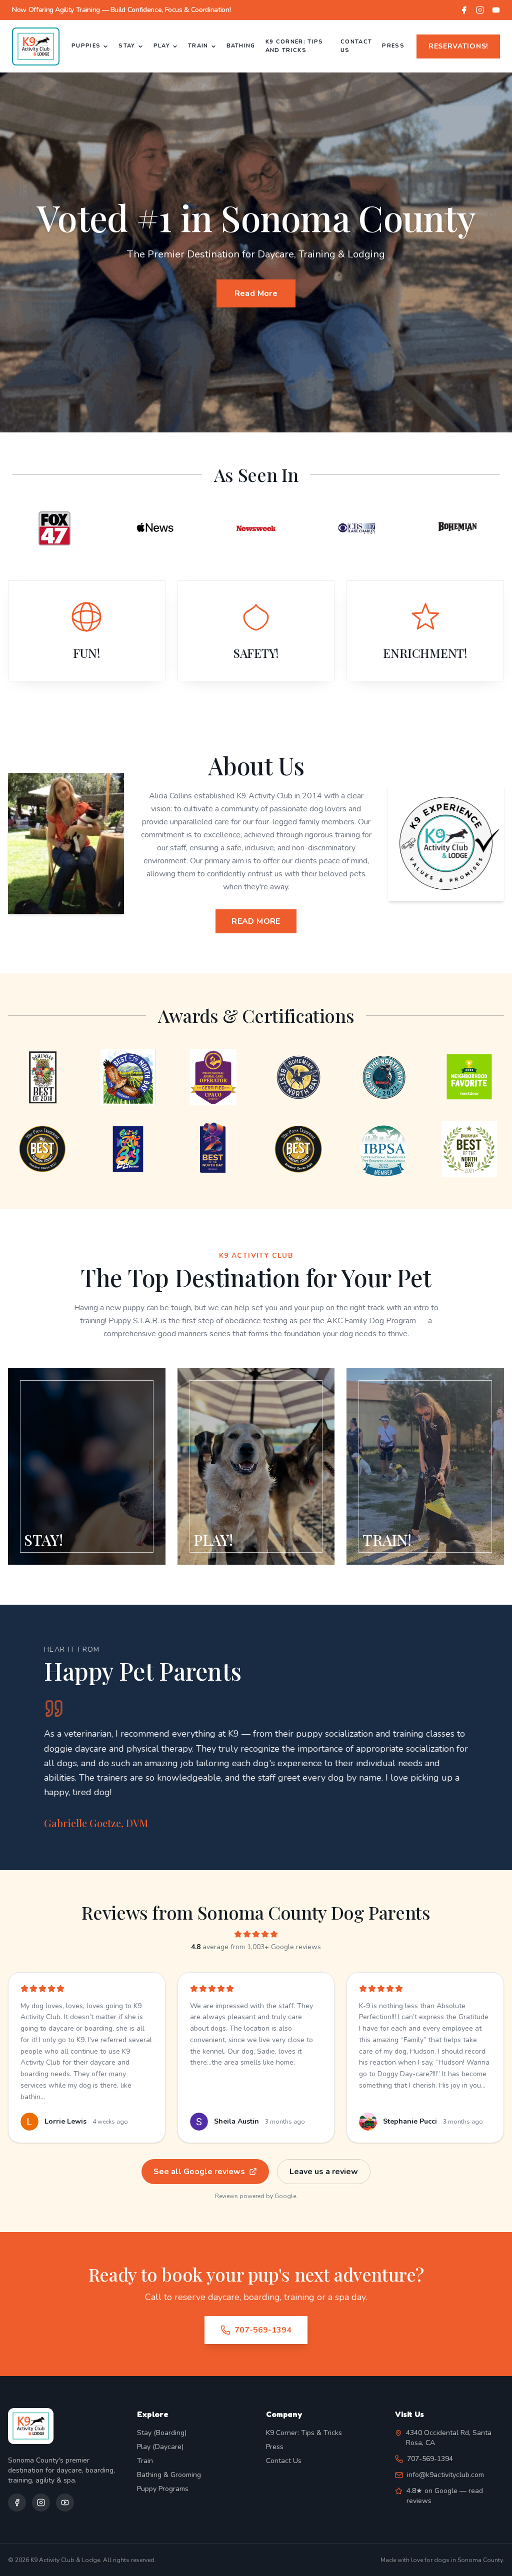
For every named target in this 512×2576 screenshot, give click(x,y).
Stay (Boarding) (162, 2433)
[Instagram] (480, 10)
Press (393, 46)
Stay (127, 46)
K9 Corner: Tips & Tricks (304, 2433)
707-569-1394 (263, 2330)
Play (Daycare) (160, 2447)
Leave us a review (324, 2172)
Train (198, 46)
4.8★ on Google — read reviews (445, 2496)
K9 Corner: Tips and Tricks (294, 46)
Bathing (241, 46)
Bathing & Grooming (169, 2475)
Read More (256, 293)
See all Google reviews (199, 2172)
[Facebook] (464, 10)
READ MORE (256, 921)
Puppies (86, 46)
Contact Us (356, 46)
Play (162, 46)
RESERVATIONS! (458, 46)
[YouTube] (496, 10)
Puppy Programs (163, 2489)
